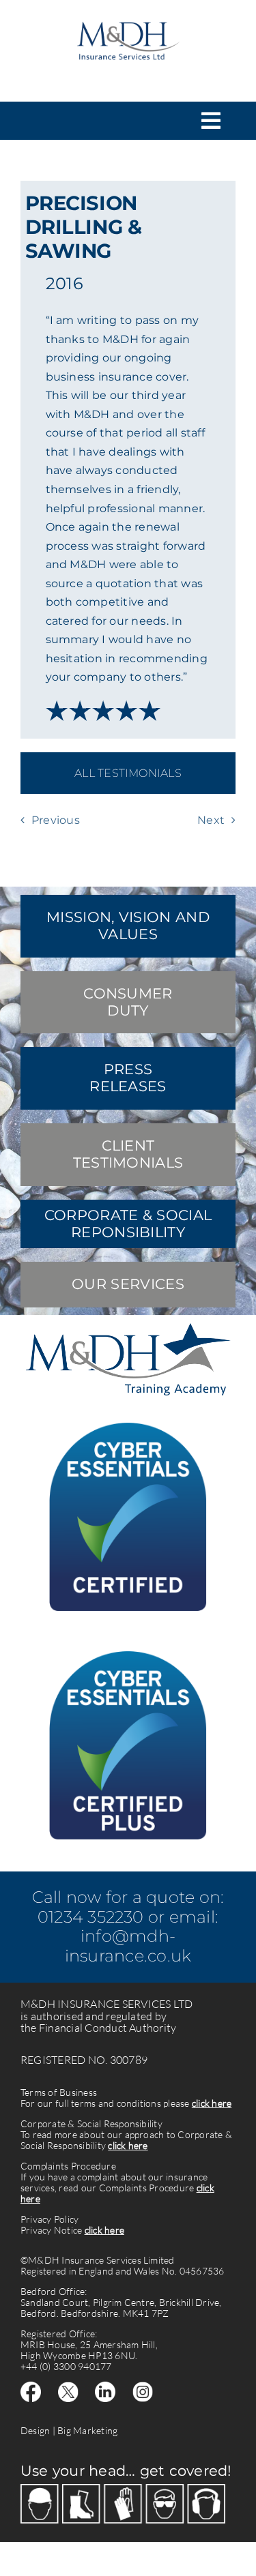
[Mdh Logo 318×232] (128, 15)
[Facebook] (31, 2387)
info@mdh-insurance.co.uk (128, 1946)
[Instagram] (143, 2387)
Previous (56, 820)
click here (212, 2103)
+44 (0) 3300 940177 (66, 2366)
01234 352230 (91, 1917)
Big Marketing (87, 2430)
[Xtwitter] (68, 2387)
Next (211, 820)
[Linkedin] (105, 2387)
